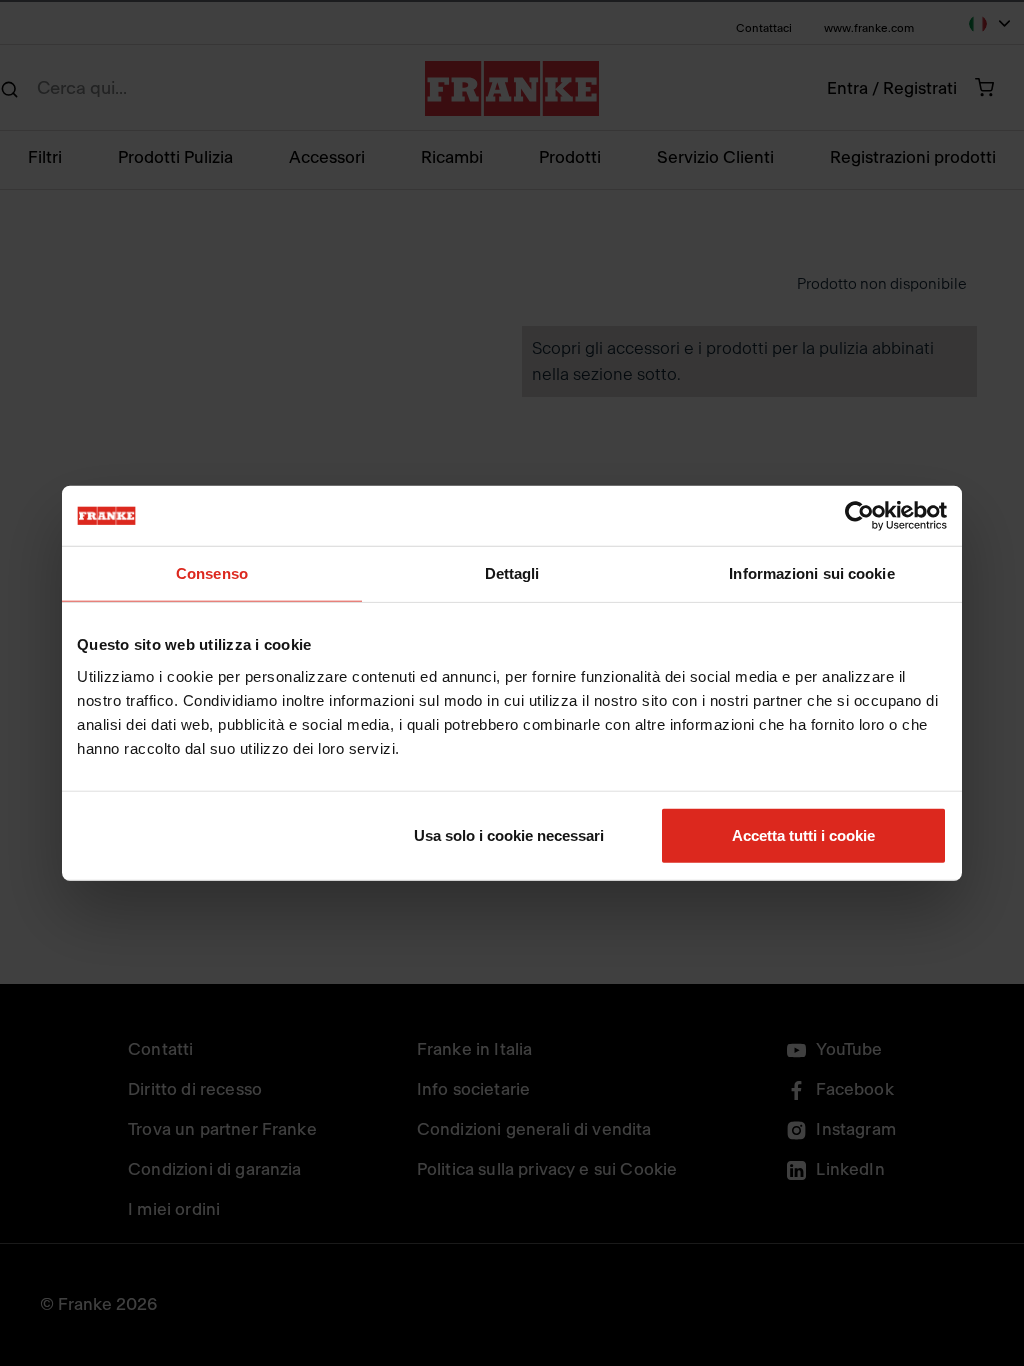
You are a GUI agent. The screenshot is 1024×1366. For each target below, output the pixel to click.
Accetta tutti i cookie (803, 834)
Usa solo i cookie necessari (509, 834)
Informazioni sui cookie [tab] (811, 573)
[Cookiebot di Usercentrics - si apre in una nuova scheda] (859, 516)
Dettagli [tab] (512, 573)
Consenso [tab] (212, 573)
